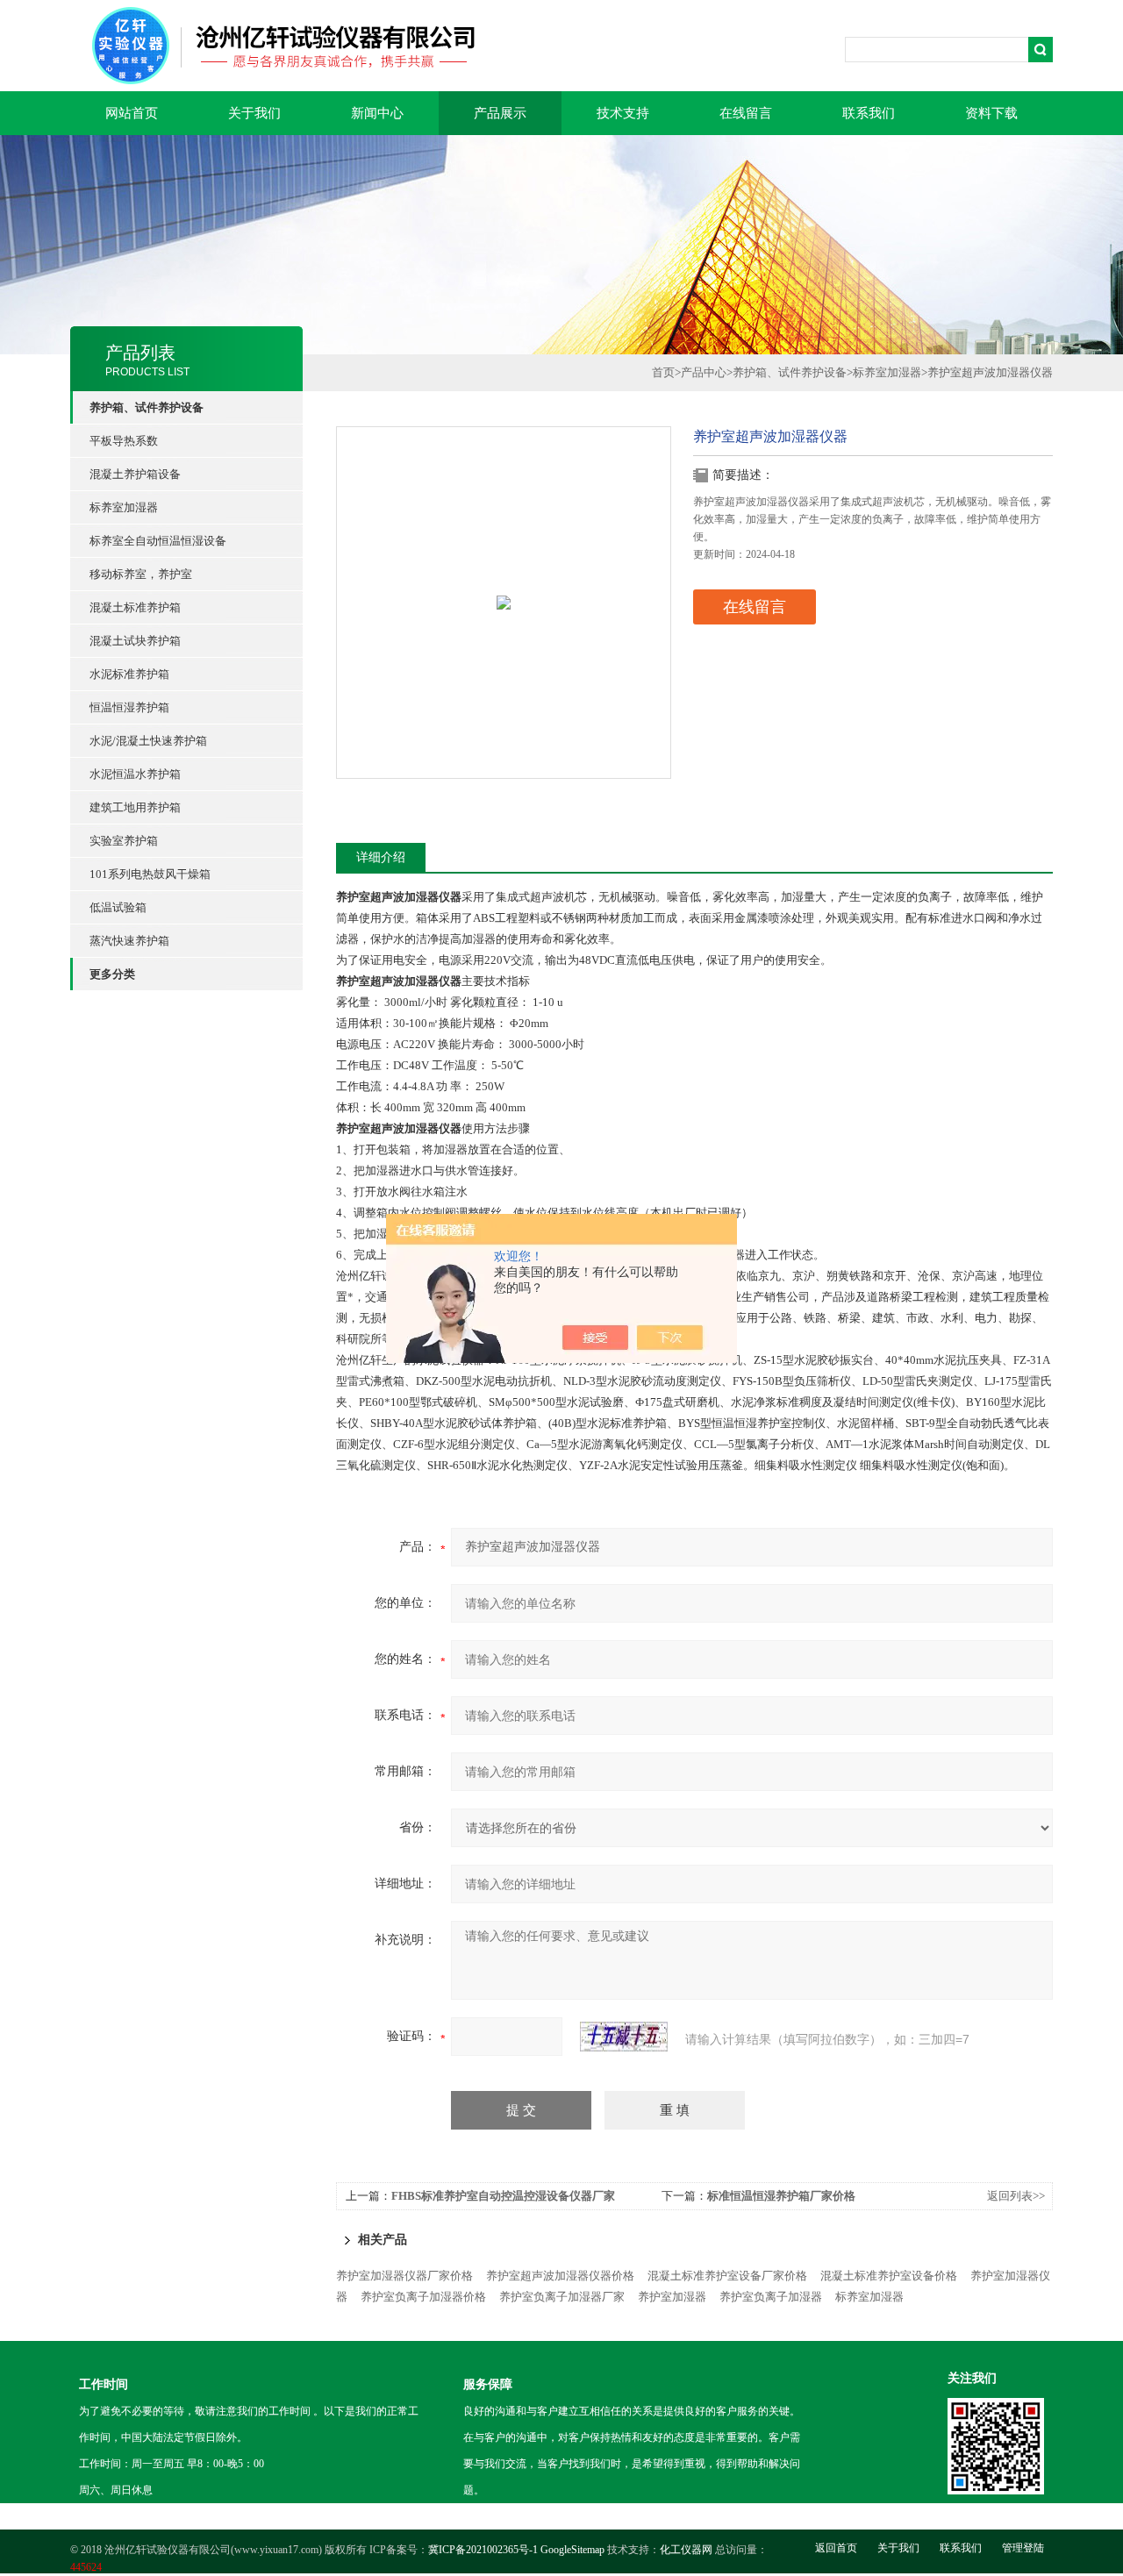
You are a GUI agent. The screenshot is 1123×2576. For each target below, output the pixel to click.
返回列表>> (1016, 2196)
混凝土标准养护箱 (135, 607)
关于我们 (254, 113)
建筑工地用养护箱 (135, 807)
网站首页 (132, 113)
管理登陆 (1023, 2548)
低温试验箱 (118, 907)
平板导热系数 (124, 441)
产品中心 (704, 372)
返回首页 (836, 2548)
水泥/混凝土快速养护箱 (148, 741)
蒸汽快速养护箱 (129, 941)
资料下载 (991, 113)
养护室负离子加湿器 (771, 2297)
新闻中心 (377, 113)
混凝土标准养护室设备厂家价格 (727, 2276)
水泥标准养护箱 (129, 674)
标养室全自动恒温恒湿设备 (158, 541)
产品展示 (500, 113)
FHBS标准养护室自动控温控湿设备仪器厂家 (503, 2196)
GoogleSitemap (572, 2550)
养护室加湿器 (672, 2297)
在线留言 (746, 113)
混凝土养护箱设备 (135, 474)
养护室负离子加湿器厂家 (562, 2297)
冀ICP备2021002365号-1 (483, 2550)
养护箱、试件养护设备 (790, 372)
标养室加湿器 (124, 507)
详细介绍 (381, 857)
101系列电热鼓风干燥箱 (150, 874)
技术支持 (623, 113)
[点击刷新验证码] (624, 2037)
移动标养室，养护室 (141, 574)
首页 (663, 372)
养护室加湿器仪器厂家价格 (404, 2276)
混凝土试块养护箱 (135, 641)
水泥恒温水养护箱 (135, 774)
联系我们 (869, 113)
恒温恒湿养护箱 (129, 707)
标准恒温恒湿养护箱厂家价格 (781, 2196)
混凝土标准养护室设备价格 (889, 2276)
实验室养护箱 (124, 841)
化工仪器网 (686, 2550)
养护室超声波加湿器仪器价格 (560, 2276)
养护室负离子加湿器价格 (423, 2297)
